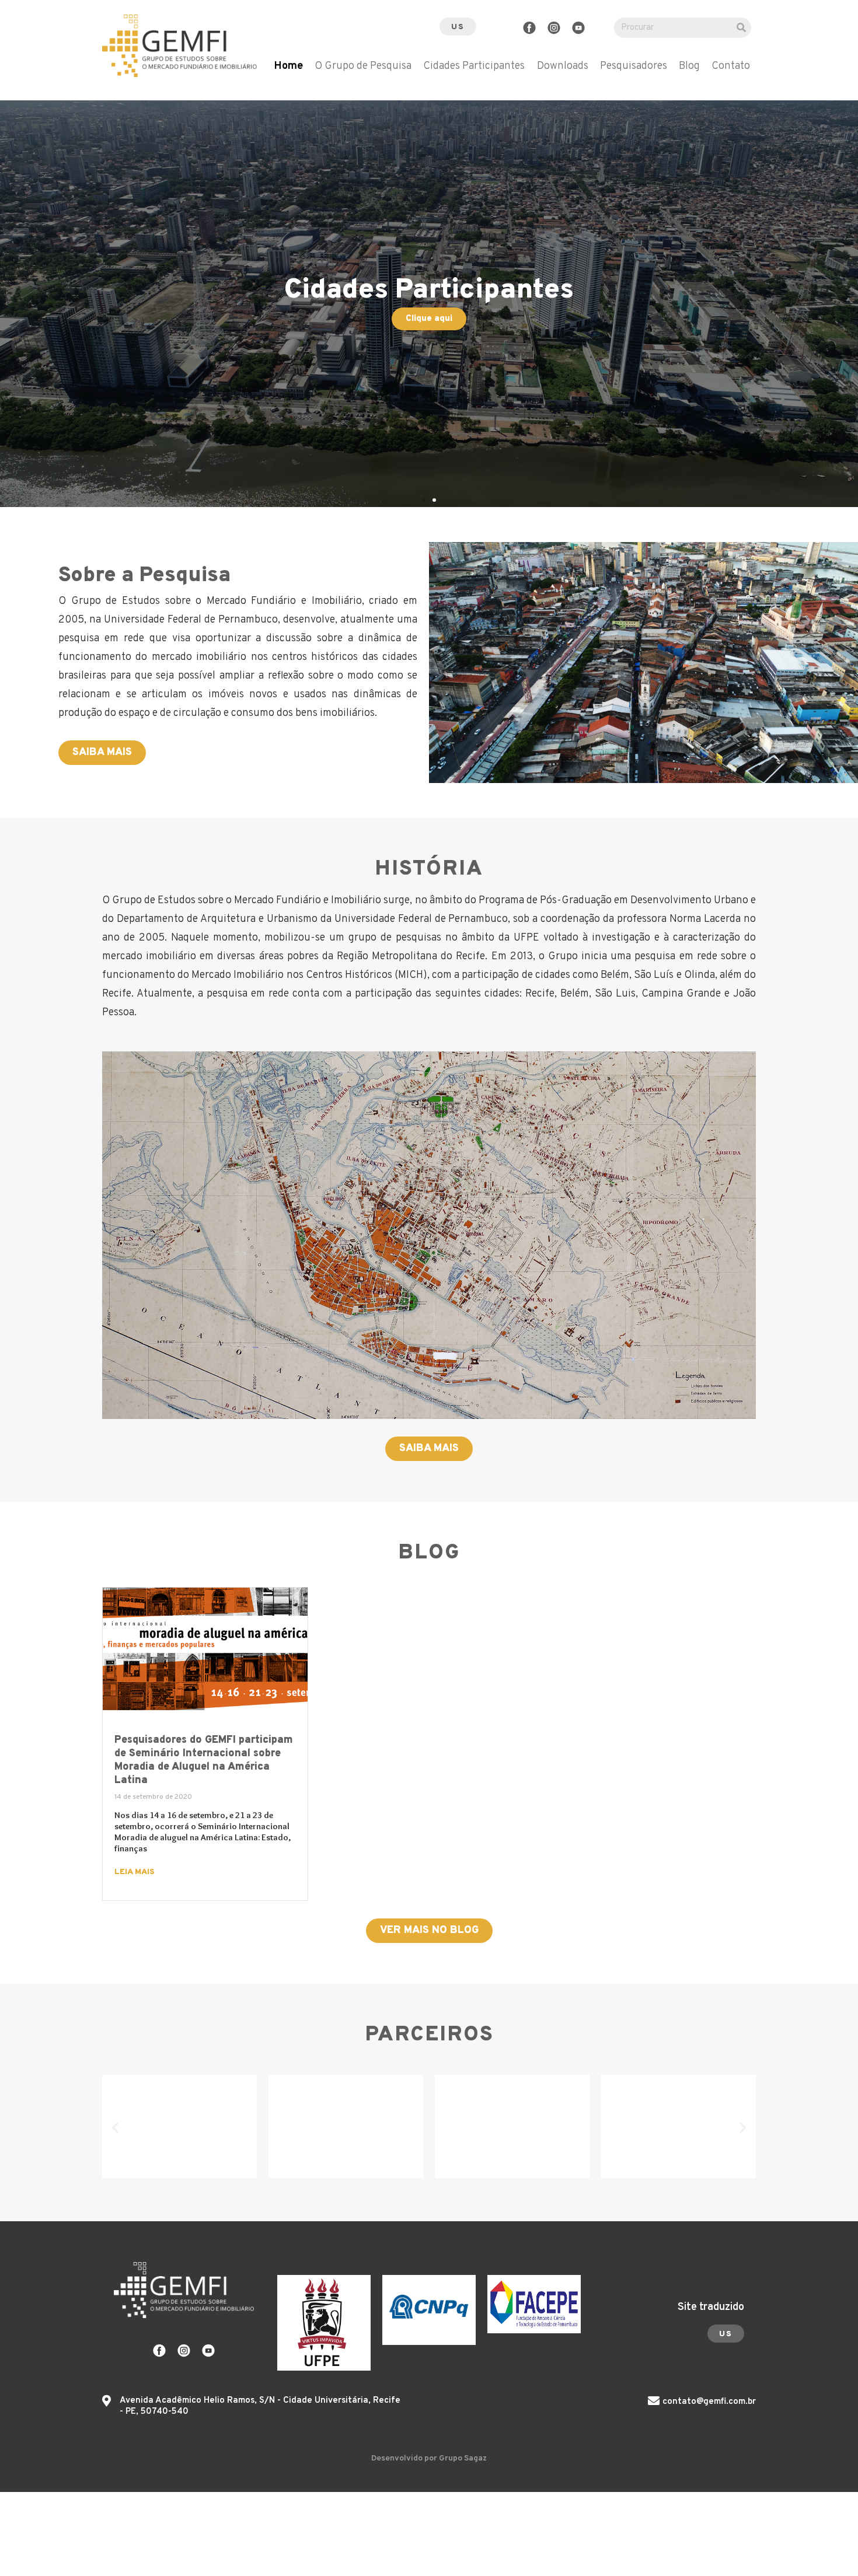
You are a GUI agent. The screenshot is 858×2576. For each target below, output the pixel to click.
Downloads (563, 67)
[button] (458, 27)
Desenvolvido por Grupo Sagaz (429, 2458)
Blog (689, 67)
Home (289, 67)
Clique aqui (429, 319)
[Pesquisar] (741, 28)
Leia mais (135, 1872)
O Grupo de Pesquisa (363, 67)
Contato (731, 67)
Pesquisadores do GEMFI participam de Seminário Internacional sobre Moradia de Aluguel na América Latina (204, 1760)
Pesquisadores (634, 67)
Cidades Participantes (474, 67)
